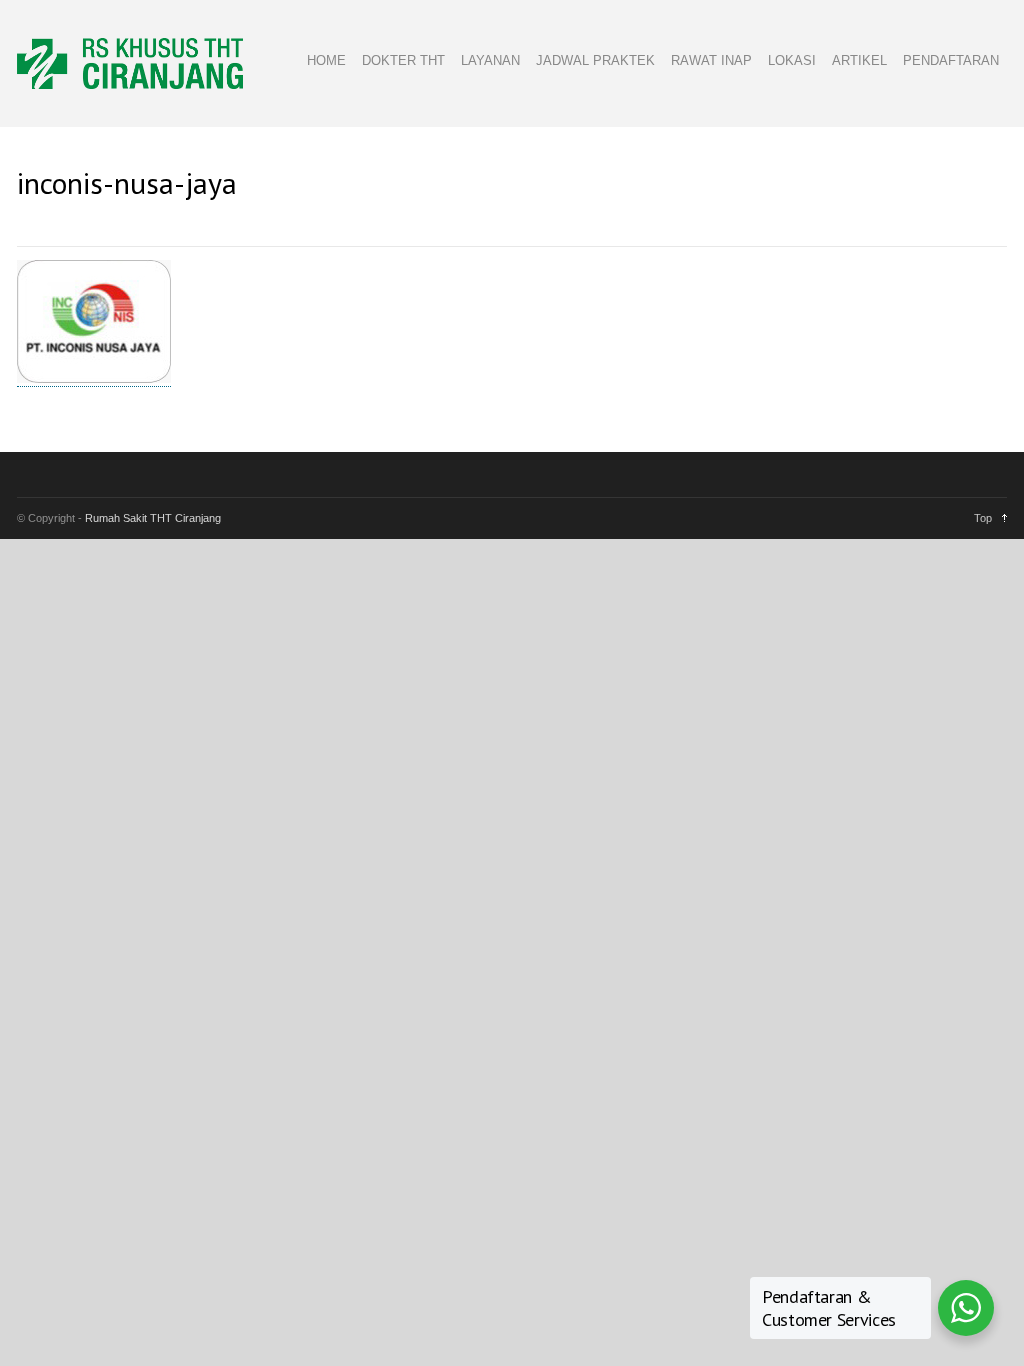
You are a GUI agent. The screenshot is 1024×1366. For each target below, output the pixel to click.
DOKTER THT (403, 60)
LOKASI (792, 60)
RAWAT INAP (711, 60)
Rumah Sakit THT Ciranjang (153, 518)
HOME (326, 60)
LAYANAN (490, 60)
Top (983, 518)
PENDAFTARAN (951, 60)
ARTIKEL (859, 60)
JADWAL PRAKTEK (595, 60)
